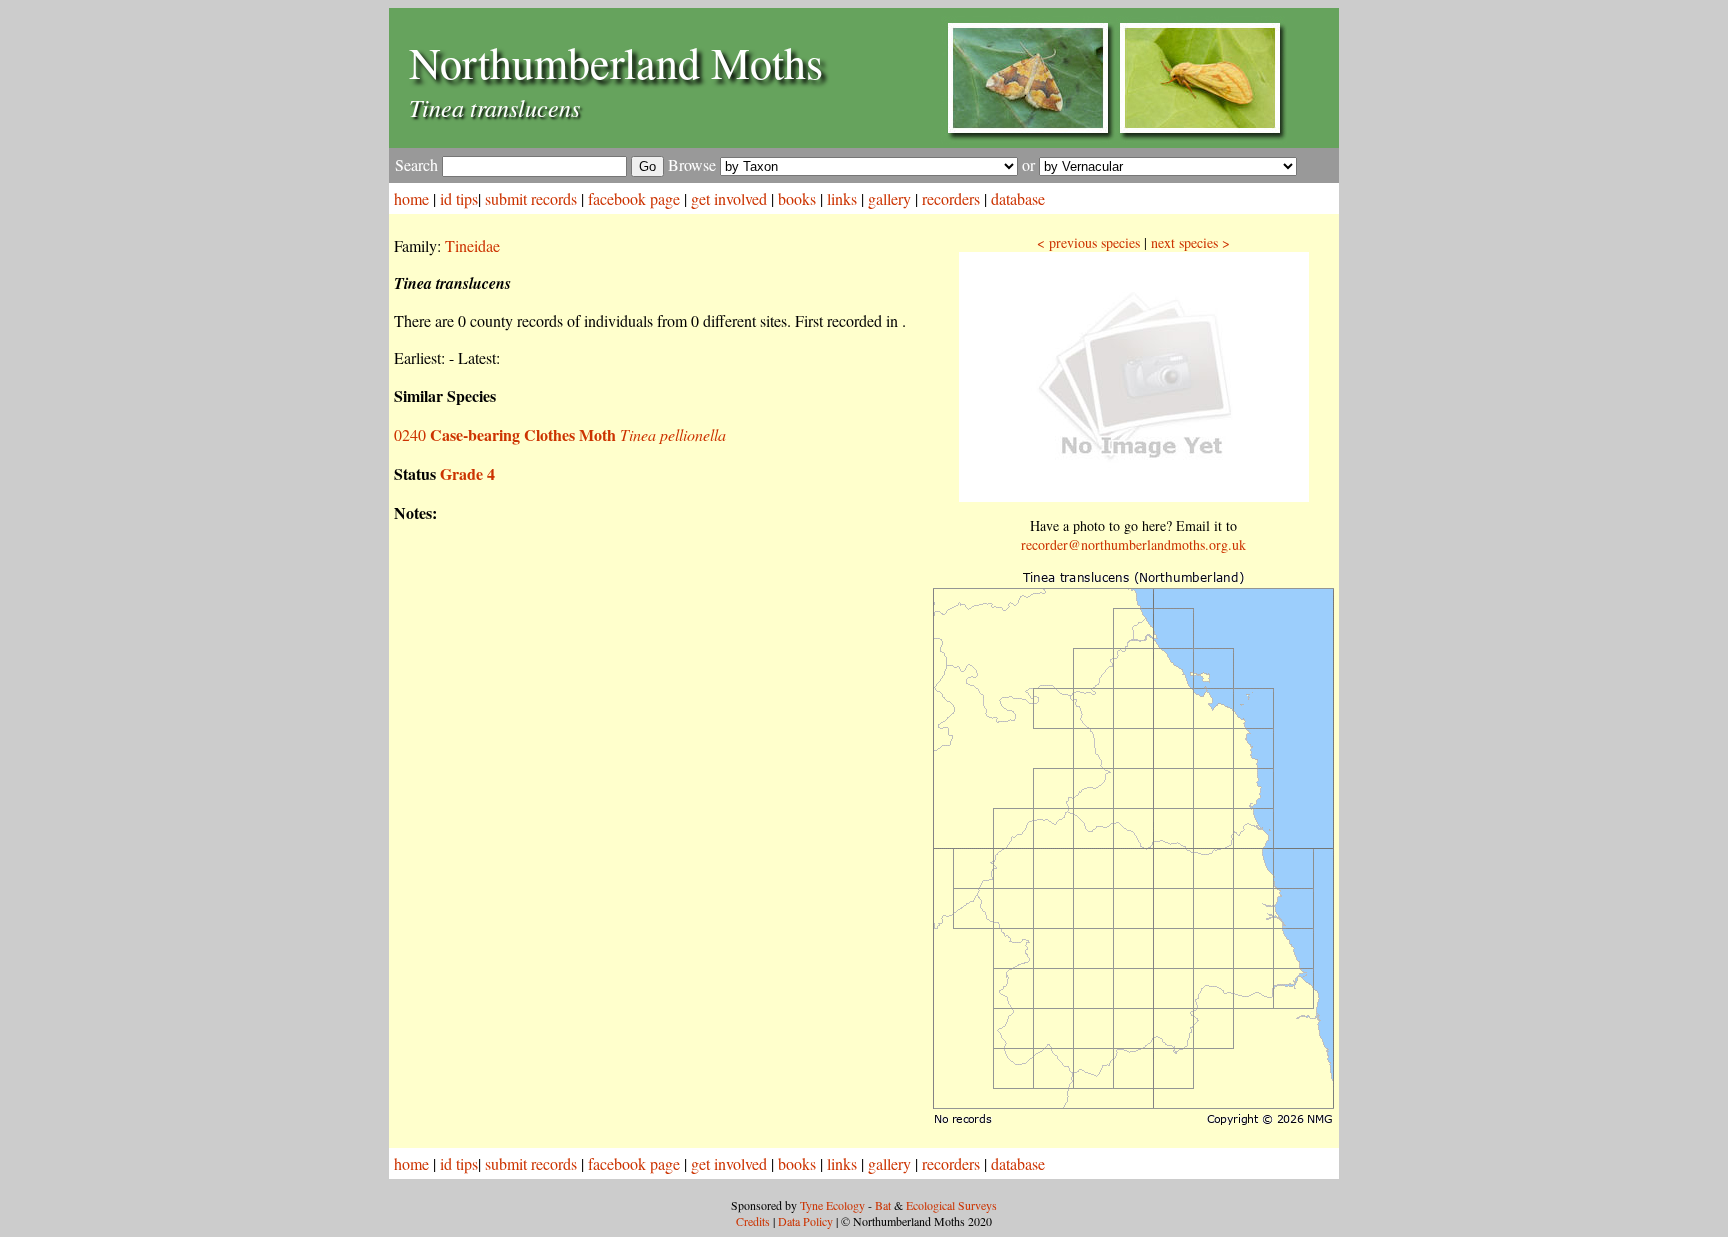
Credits (753, 1221)
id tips (459, 198)
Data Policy (805, 1221)
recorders (951, 198)
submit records (531, 198)
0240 (560, 434)
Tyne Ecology (832, 1205)
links (842, 198)
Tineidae (472, 245)
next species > (1190, 242)
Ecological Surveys (951, 1205)
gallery (889, 198)
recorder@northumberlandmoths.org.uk (1133, 544)
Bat (883, 1205)
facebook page (634, 198)
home (411, 198)
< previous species (1088, 242)
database (1018, 198)
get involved (729, 198)
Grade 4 (467, 473)
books (797, 198)
